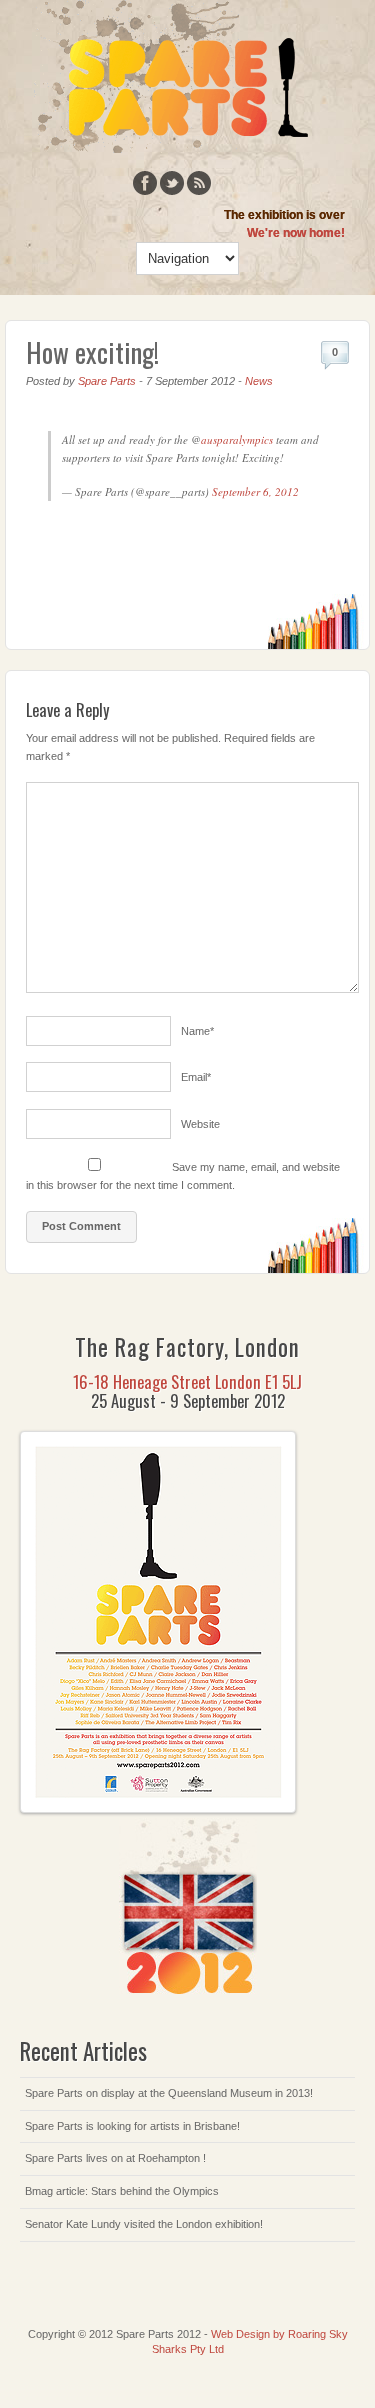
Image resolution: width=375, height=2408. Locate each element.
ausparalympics (237, 439)
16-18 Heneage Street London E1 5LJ (187, 1381)
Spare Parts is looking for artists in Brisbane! (132, 2126)
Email (196, 1077)
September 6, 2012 (255, 491)
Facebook (145, 183)
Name (197, 1031)
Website (200, 1124)
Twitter (172, 183)
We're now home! (296, 233)
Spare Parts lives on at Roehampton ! (115, 2158)
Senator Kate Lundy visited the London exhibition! (144, 2224)
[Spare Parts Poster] (158, 1809)
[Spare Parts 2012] (172, 149)
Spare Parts (107, 381)
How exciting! (92, 352)
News (259, 381)
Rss (199, 183)
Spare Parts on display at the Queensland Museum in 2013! (169, 2093)
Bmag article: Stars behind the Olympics (122, 2191)
